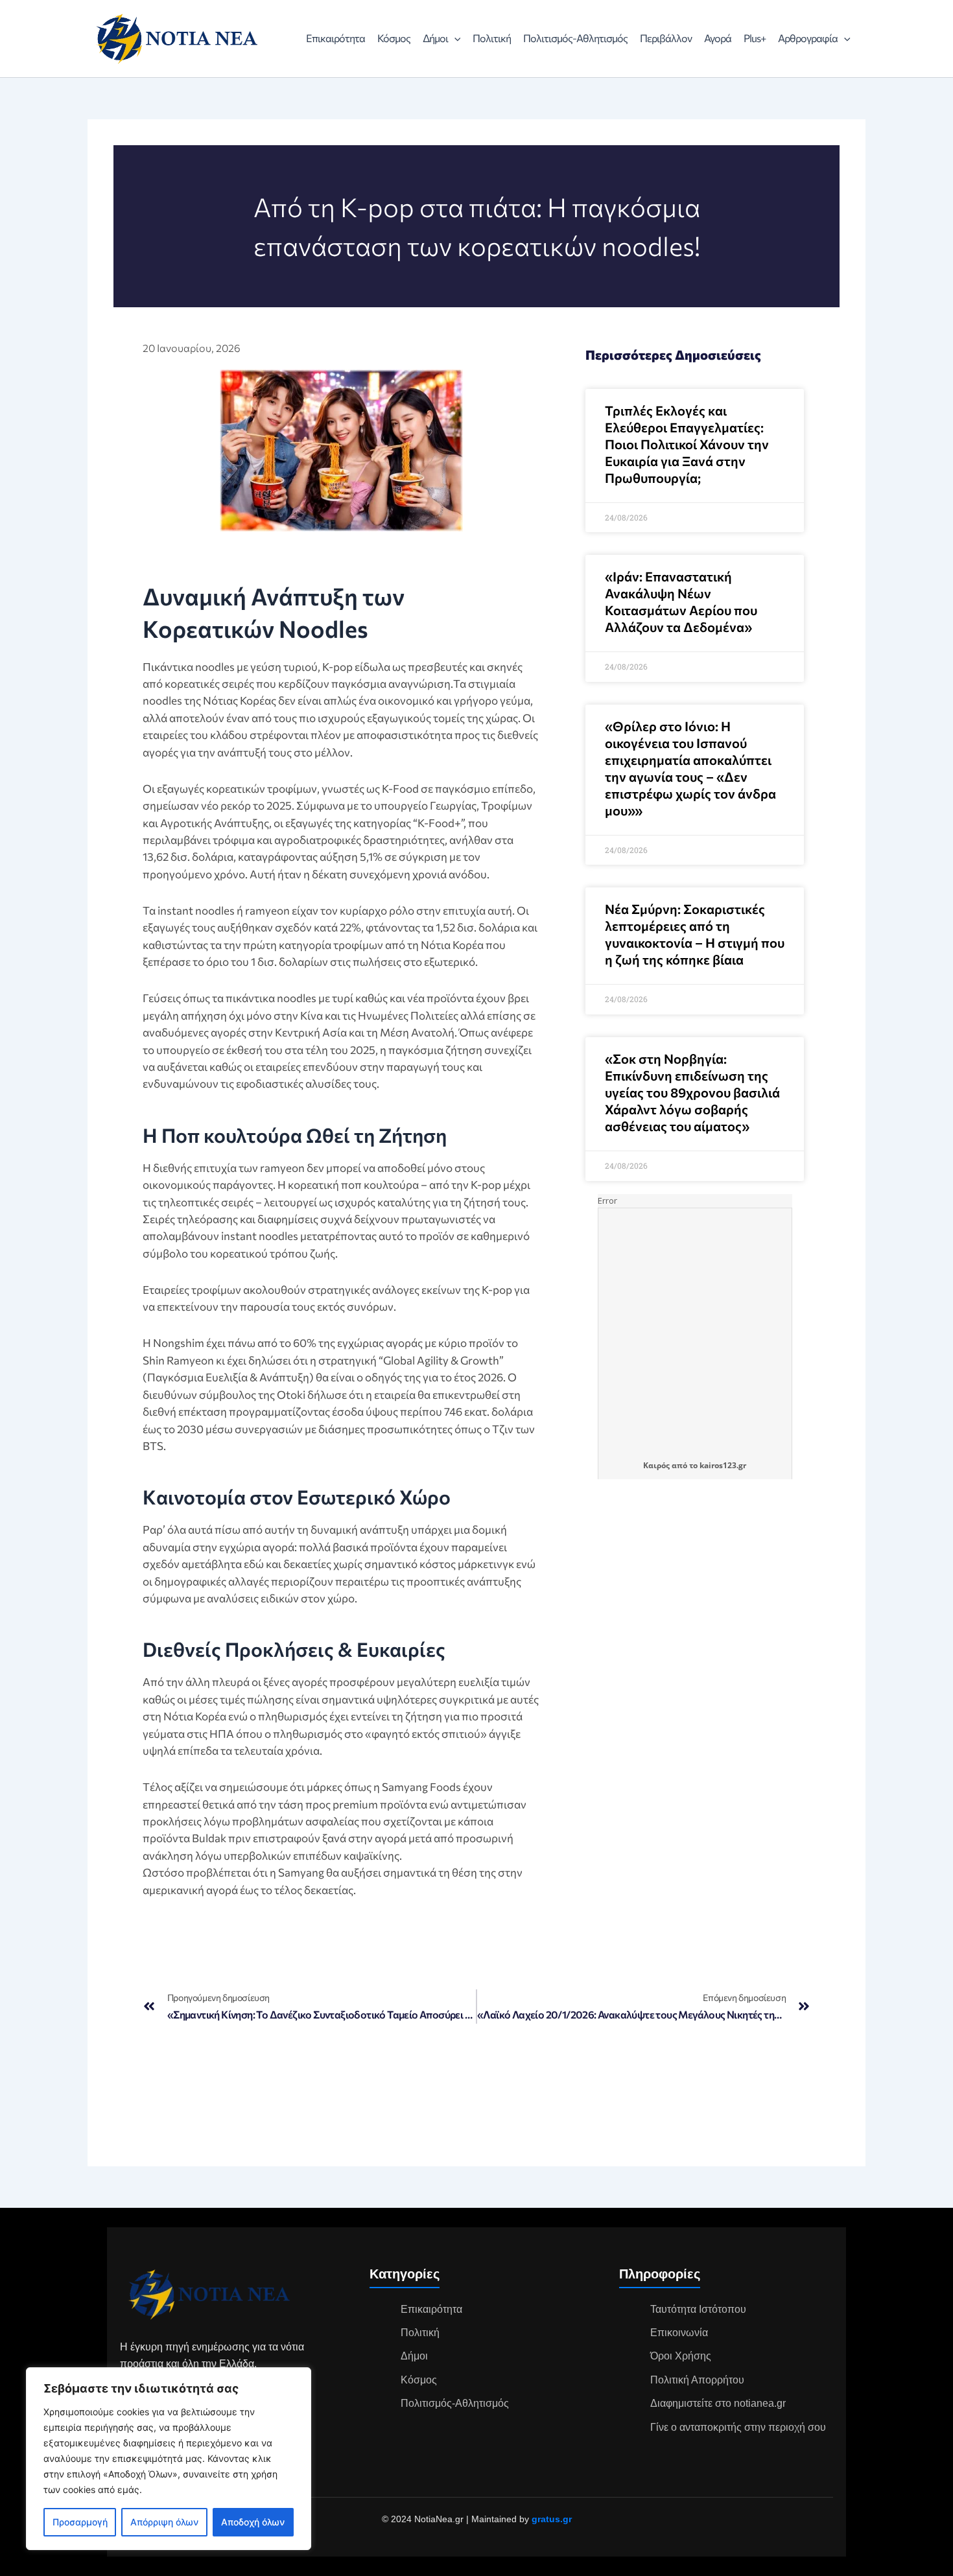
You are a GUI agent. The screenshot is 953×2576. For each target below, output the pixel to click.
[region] (169, 2459)
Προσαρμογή (80, 2522)
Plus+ (755, 38)
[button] (454, 38)
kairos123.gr (723, 1465)
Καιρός (656, 1465)
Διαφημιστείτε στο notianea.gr (718, 2403)
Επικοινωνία (679, 2333)
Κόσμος (394, 38)
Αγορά (718, 38)
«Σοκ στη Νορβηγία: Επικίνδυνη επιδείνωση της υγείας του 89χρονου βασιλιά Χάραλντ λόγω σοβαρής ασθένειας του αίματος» (692, 1092)
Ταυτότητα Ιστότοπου (698, 2309)
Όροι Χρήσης (681, 2356)
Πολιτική (492, 38)
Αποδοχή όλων (253, 2522)
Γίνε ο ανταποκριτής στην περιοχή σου (738, 2427)
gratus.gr (552, 2519)
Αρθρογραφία (808, 38)
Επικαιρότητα (335, 38)
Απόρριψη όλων (164, 2522)
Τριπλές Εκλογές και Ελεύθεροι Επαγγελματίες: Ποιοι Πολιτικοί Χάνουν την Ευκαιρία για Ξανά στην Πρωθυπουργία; (687, 444)
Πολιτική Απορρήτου (697, 2380)
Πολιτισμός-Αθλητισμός (575, 38)
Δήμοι (435, 38)
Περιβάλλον (666, 38)
